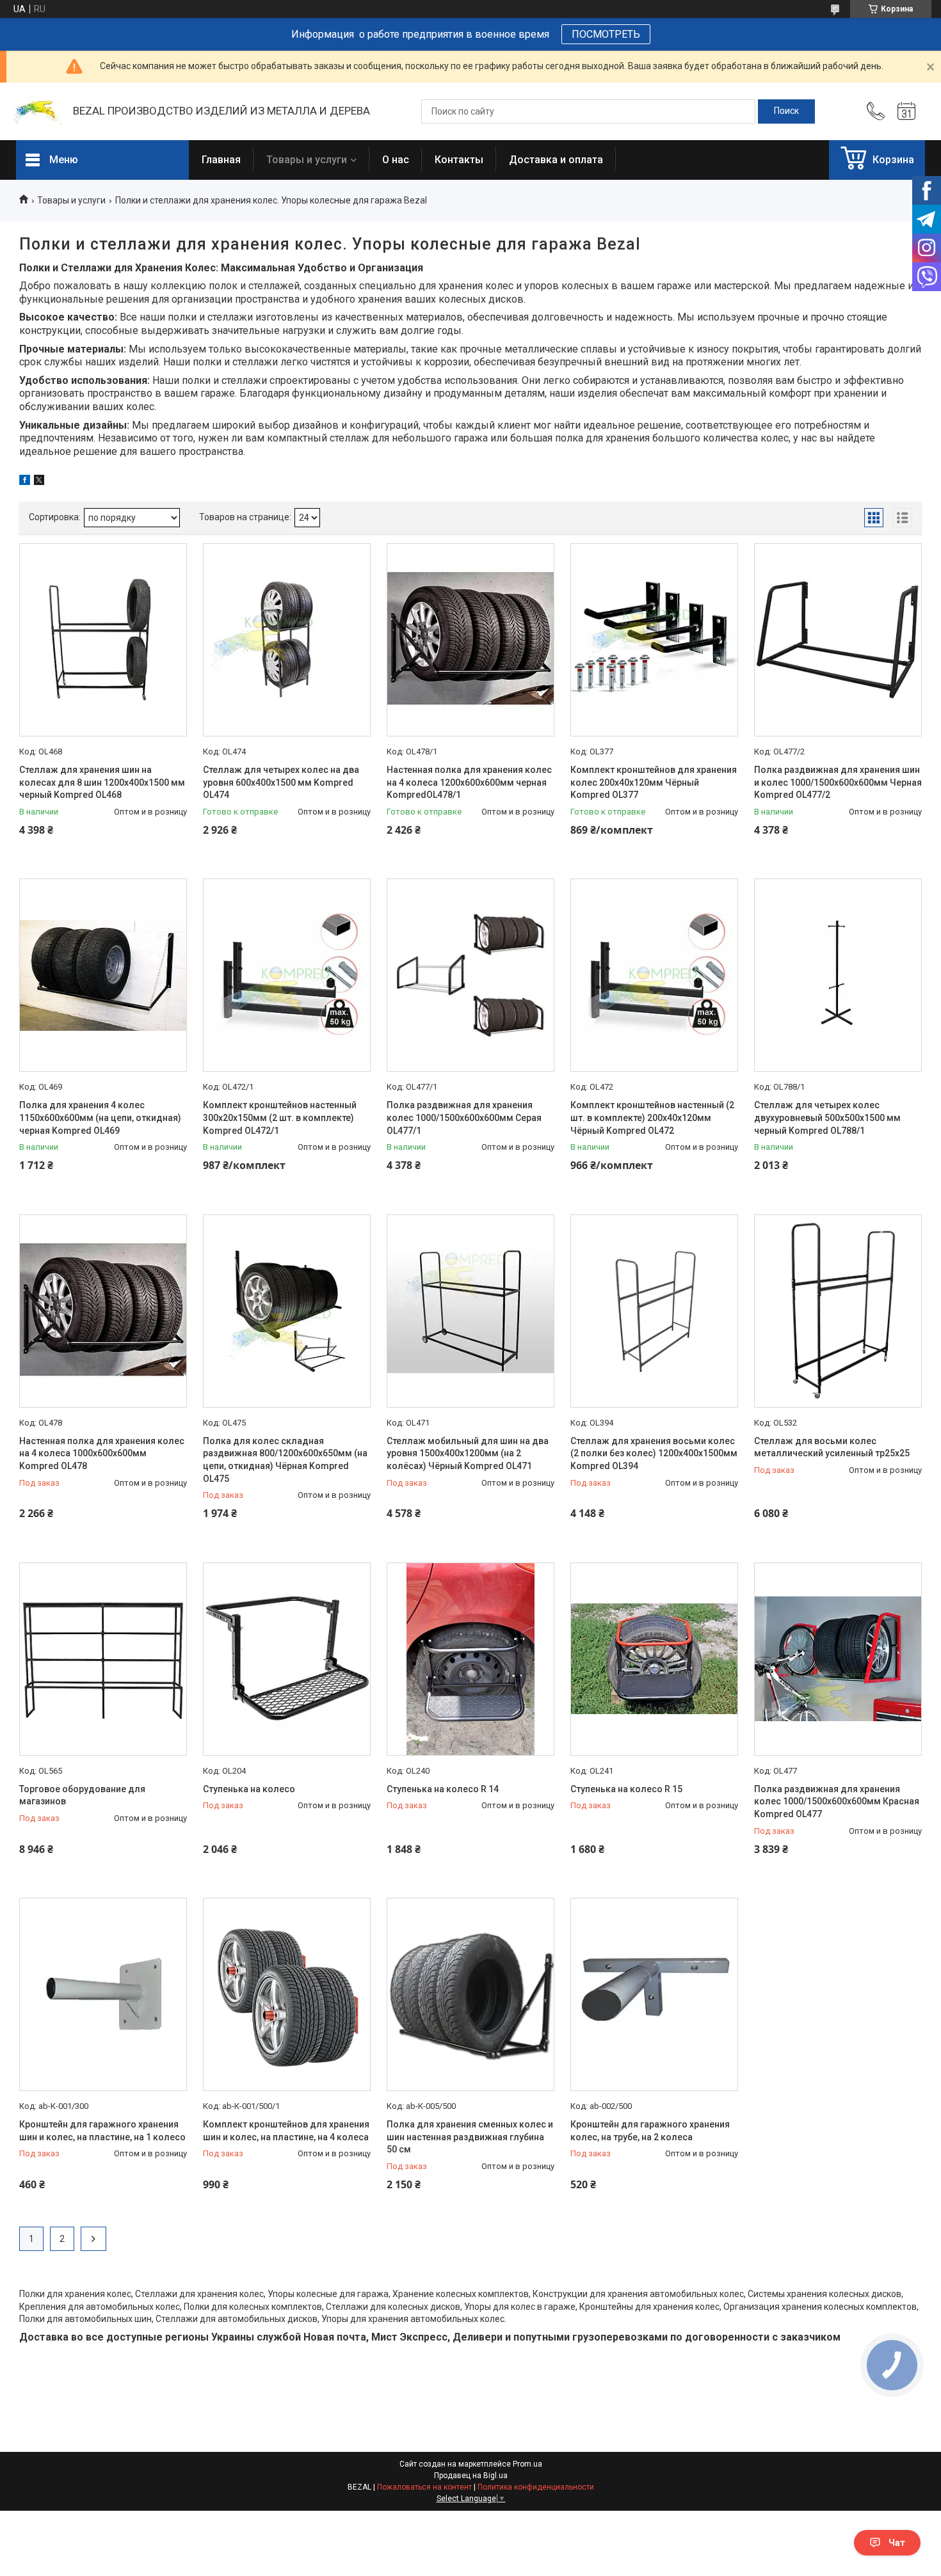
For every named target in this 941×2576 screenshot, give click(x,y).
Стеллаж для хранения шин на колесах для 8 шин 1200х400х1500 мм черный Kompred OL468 (102, 782)
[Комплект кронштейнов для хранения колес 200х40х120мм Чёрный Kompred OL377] (654, 640)
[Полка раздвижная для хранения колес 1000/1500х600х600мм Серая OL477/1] (470, 975)
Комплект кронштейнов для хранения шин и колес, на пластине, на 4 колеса (286, 2131)
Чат (897, 2543)
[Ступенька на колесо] (287, 1659)
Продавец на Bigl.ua (471, 2476)
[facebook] (25, 482)
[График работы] (906, 111)
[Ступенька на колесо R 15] (654, 1659)
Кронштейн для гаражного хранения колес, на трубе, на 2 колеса (650, 2131)
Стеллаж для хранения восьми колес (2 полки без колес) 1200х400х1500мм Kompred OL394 (654, 1453)
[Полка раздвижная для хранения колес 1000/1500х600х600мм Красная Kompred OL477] (838, 1659)
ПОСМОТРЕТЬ (606, 34)
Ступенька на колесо (249, 1789)
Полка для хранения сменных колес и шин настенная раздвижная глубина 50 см (470, 2137)
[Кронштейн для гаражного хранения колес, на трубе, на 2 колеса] (654, 1994)
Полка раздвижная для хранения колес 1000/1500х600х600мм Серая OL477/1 (464, 1117)
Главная (221, 160)
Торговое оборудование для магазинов (82, 1795)
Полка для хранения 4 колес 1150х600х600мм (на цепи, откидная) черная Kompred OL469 (100, 1117)
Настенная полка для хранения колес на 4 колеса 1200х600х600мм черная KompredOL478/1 (469, 782)
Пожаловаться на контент (424, 2487)
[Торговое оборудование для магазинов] (103, 1659)
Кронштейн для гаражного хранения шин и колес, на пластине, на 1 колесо (102, 2131)
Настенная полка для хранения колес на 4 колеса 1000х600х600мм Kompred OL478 (102, 1453)
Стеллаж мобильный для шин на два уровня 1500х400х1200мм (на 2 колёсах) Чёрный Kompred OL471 (468, 1453)
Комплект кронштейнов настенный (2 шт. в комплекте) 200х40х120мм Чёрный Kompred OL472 (652, 1117)
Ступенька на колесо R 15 (626, 1789)
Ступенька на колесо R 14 (443, 1789)
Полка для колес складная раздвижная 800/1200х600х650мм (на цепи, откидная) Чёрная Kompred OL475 (285, 1460)
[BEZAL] (38, 112)
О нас (396, 160)
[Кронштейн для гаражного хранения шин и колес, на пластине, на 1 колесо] (103, 1994)
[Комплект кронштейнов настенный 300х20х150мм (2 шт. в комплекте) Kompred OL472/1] (287, 975)
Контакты (459, 160)
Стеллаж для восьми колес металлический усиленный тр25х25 (832, 1447)
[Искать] (786, 111)
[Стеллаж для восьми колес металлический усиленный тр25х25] (838, 1311)
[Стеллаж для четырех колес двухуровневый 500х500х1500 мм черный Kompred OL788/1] (838, 975)
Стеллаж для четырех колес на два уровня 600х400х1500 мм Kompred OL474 (281, 782)
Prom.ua (527, 2464)
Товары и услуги (307, 160)
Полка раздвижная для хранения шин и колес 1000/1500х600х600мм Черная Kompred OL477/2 (838, 782)
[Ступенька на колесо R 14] (470, 1659)
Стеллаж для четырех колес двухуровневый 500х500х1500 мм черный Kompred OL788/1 (827, 1117)
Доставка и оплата (556, 160)
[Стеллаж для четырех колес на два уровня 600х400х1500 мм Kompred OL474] (287, 640)
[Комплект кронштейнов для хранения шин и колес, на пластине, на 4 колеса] (287, 1994)
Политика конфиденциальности (536, 2487)
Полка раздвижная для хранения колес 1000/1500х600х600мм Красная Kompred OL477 (837, 1801)
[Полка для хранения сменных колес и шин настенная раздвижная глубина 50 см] (470, 1994)
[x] (39, 482)
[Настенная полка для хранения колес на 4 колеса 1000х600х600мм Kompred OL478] (103, 1311)
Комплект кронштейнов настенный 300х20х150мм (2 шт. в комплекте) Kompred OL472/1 (280, 1117)
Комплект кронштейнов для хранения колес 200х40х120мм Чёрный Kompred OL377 (654, 782)
